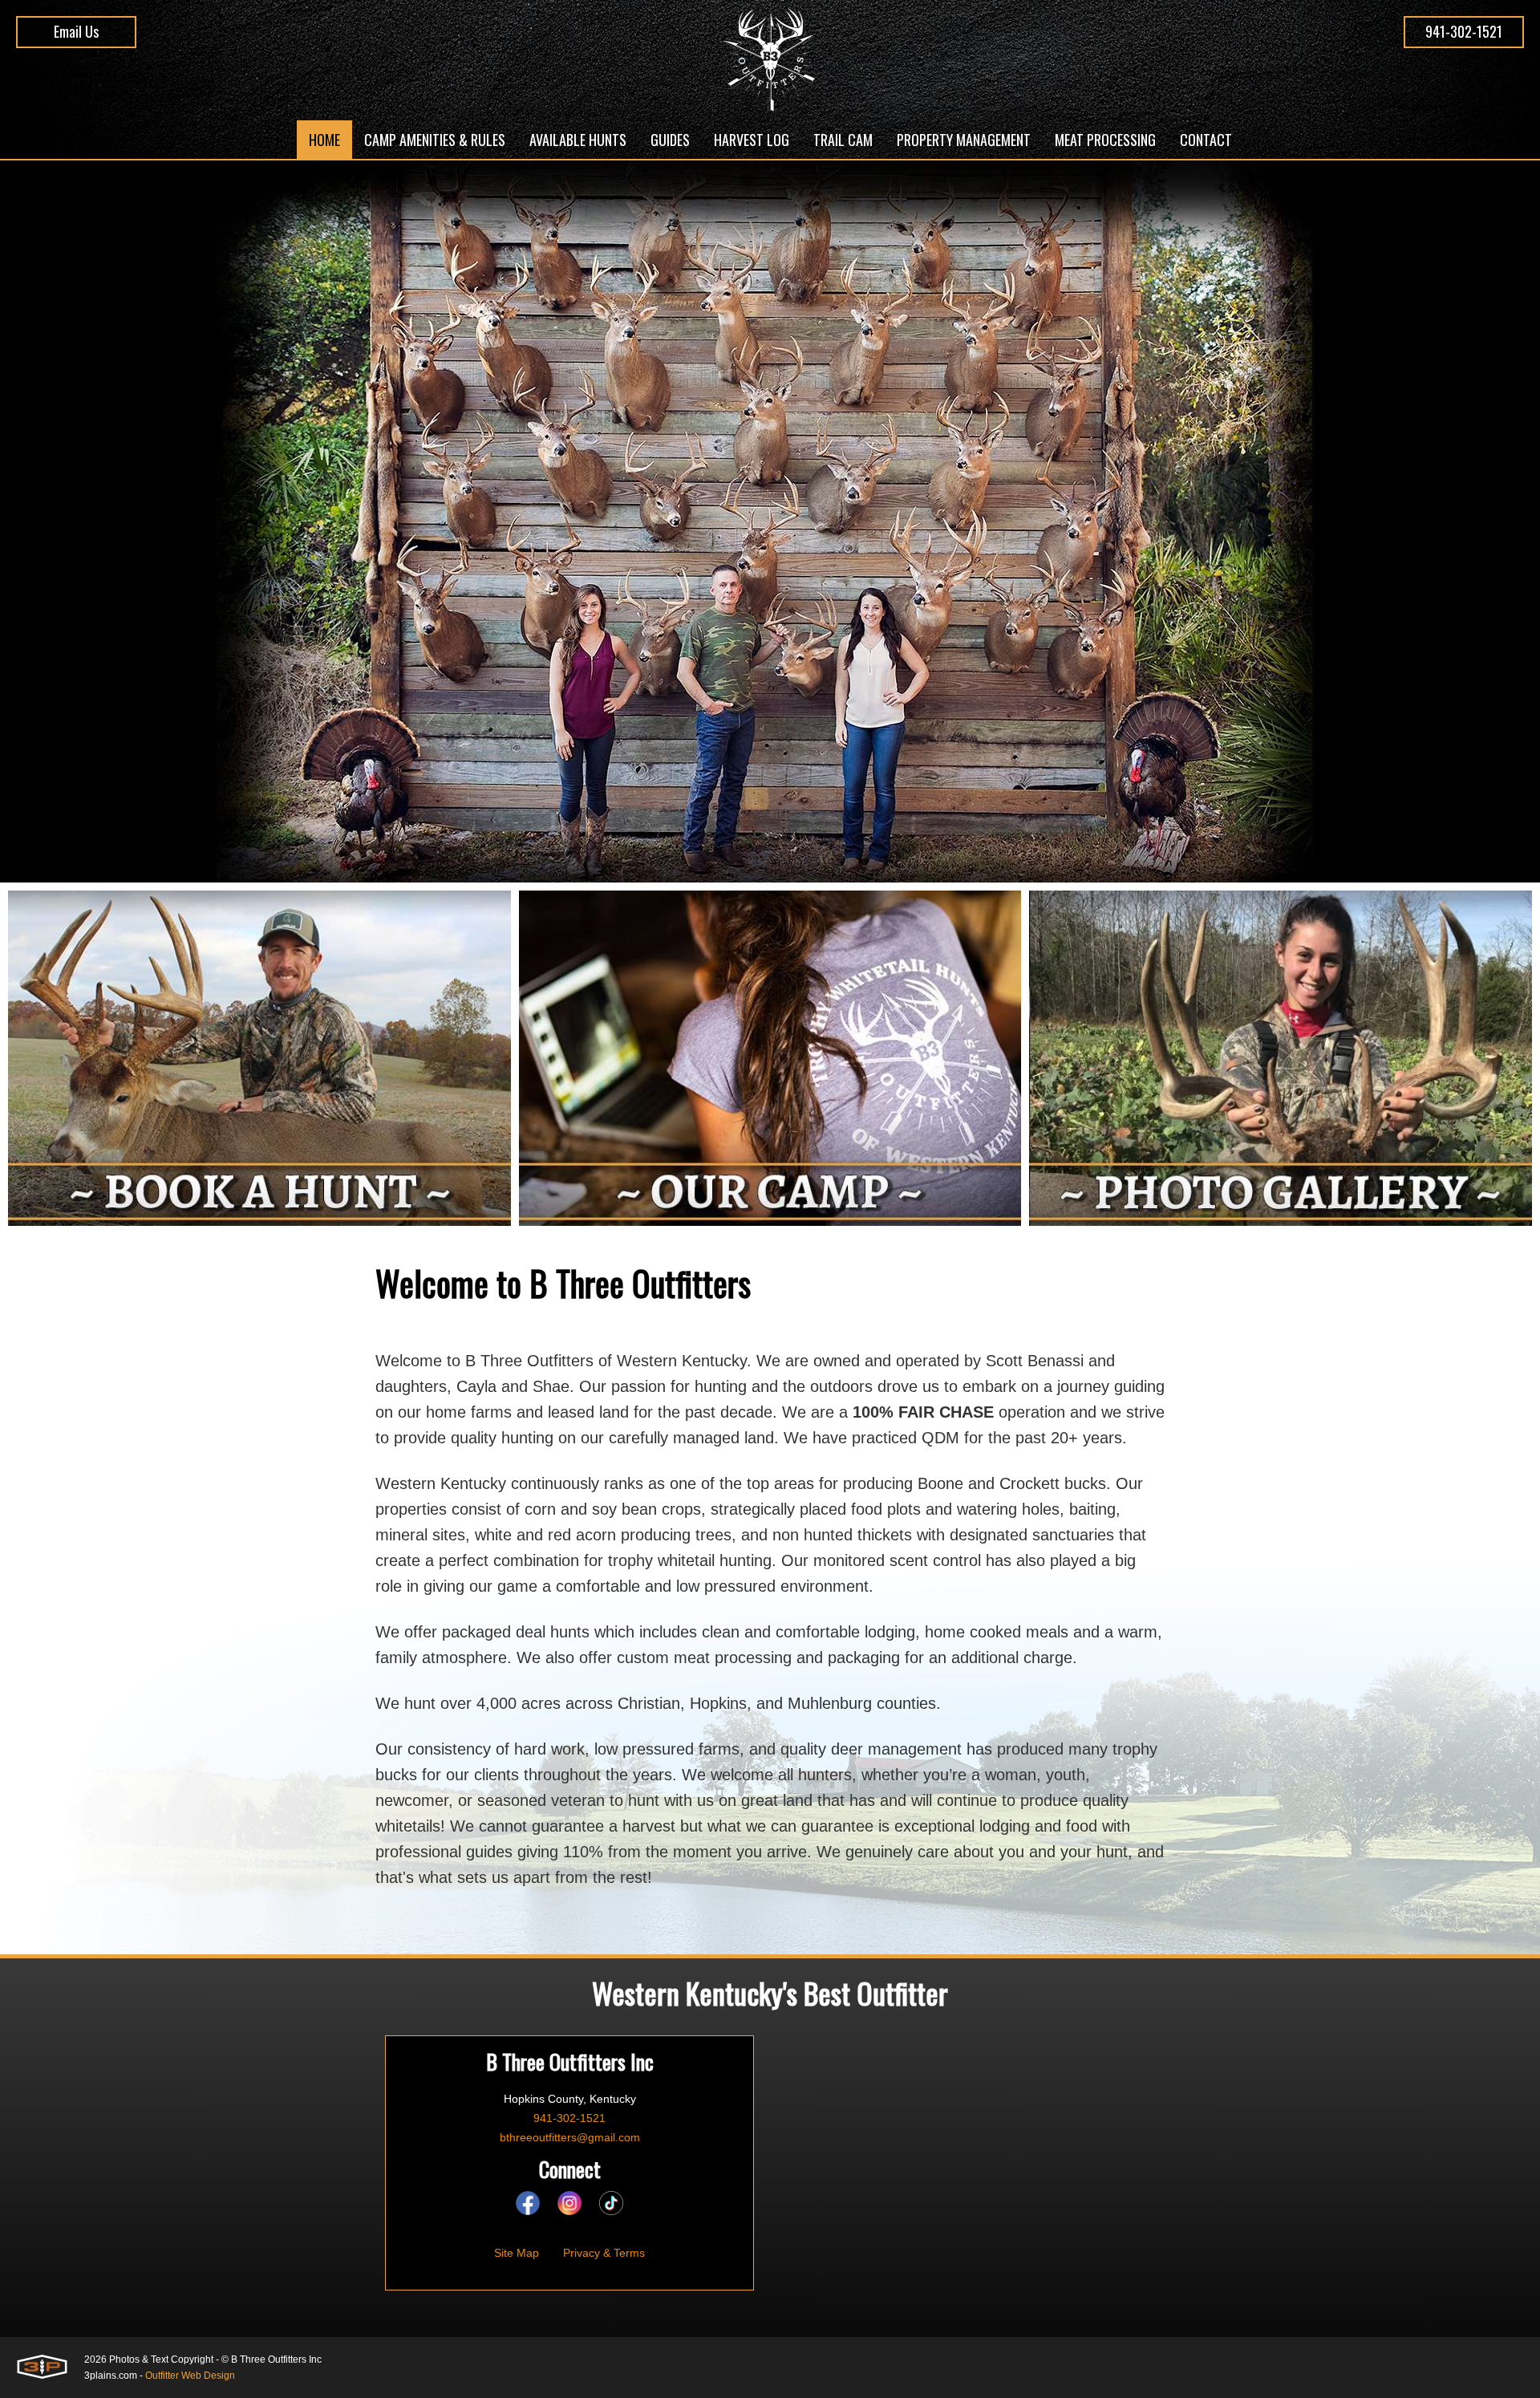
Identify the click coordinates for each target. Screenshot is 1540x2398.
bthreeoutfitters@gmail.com (570, 2137)
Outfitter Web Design (190, 2376)
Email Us (76, 31)
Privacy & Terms (604, 2253)
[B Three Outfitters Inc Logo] (770, 60)
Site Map (517, 2253)
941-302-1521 (1464, 31)
